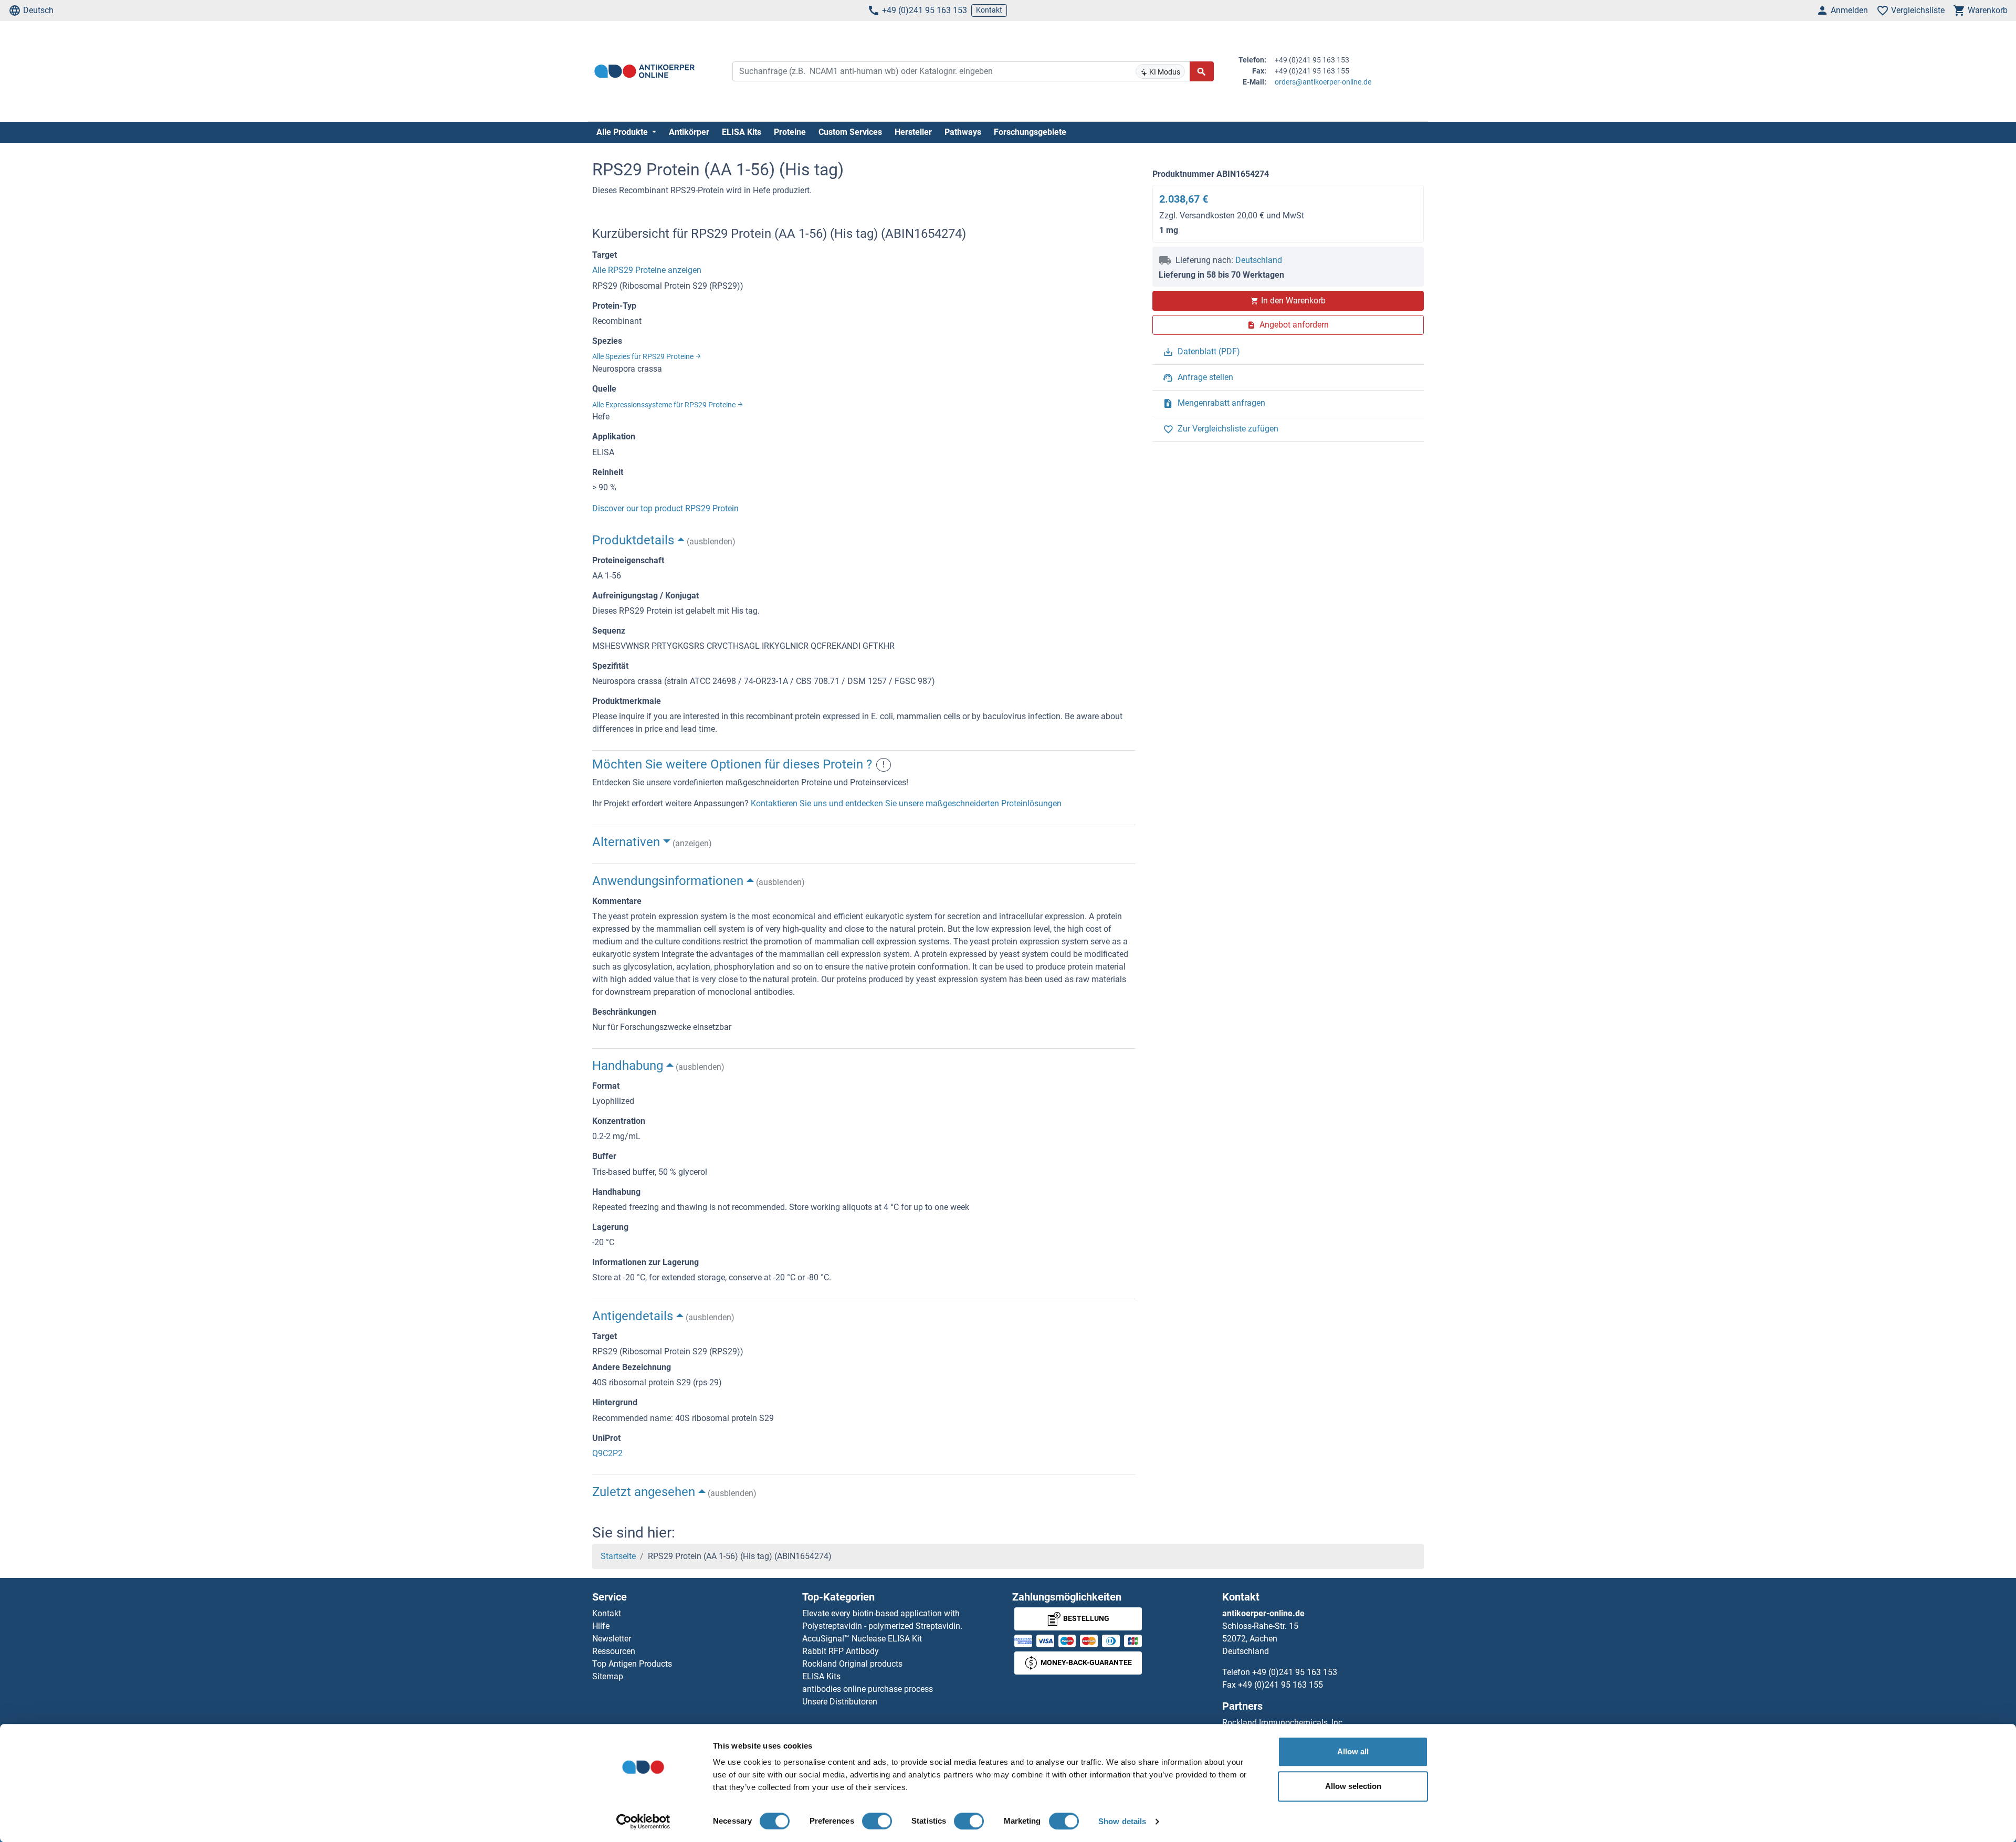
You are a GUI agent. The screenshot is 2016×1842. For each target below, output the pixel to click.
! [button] (884, 765)
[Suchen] (1202, 71)
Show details (1122, 1821)
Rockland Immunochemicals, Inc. (1283, 1723)
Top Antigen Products (632, 1664)
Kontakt (989, 10)
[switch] (877, 1821)
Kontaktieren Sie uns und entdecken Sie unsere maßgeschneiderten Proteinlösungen (906, 803)
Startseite (618, 1556)
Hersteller (913, 132)
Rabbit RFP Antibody (841, 1651)
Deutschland (1259, 260)
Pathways (963, 132)
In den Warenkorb (1293, 301)
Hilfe (601, 1626)
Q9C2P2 (607, 1453)
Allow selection (1353, 1786)
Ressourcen (614, 1651)
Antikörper (689, 132)
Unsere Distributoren (840, 1702)
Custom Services (850, 132)
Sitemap (608, 1676)
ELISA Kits (742, 132)
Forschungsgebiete (1030, 132)
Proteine (790, 132)
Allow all (1353, 1751)
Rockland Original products (852, 1664)
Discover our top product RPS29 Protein (665, 508)
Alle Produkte (623, 132)
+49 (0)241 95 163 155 (1280, 1685)
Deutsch (38, 10)
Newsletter (612, 1639)
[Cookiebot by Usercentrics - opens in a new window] (643, 1822)
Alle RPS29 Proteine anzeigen (647, 270)
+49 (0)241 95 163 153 (925, 10)
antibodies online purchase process (868, 1689)
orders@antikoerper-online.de (1323, 82)
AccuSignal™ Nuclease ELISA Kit (862, 1639)
